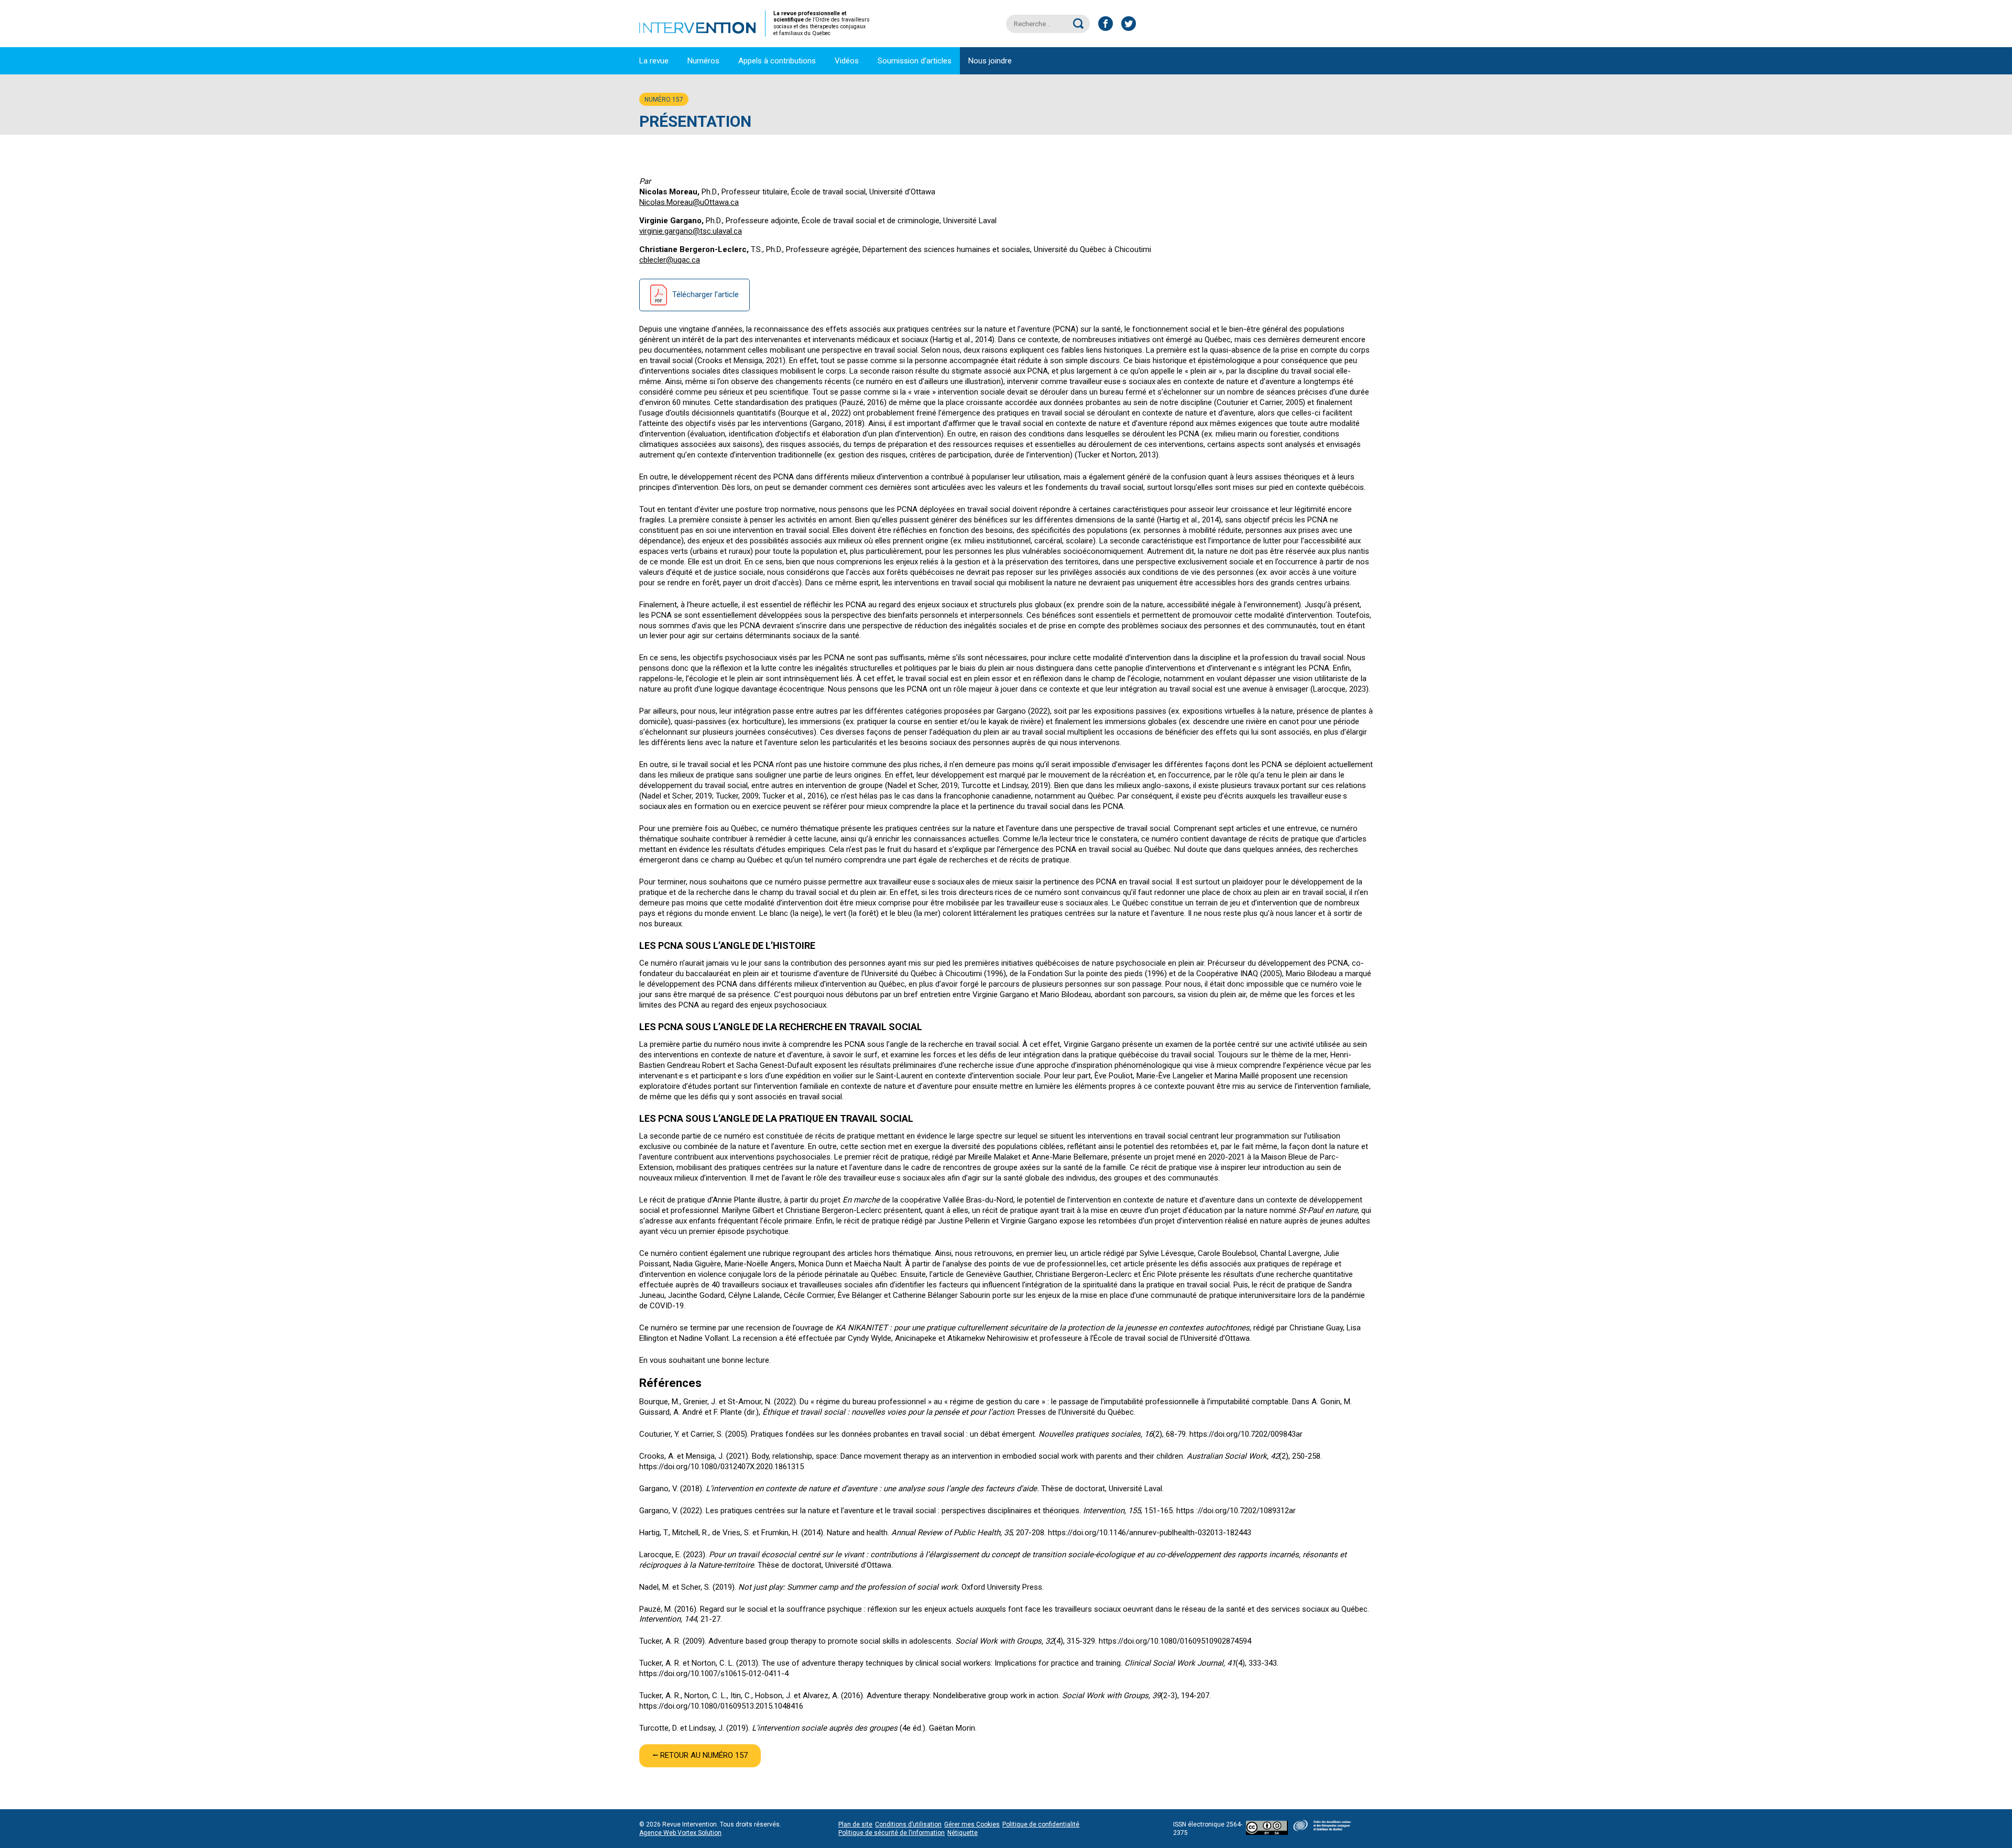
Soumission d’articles (915, 61)
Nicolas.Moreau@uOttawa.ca (689, 202)
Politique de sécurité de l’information (892, 1833)
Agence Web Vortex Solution (680, 1833)
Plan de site (855, 1824)
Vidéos (847, 61)
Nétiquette (963, 1833)
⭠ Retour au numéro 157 (700, 1755)
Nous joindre (990, 61)
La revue (654, 61)
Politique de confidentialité (1041, 1824)
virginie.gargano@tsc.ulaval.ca (691, 231)
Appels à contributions (777, 61)
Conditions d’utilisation (908, 1824)
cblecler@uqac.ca (670, 260)
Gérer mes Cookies (972, 1824)
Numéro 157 (664, 100)
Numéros (703, 61)
